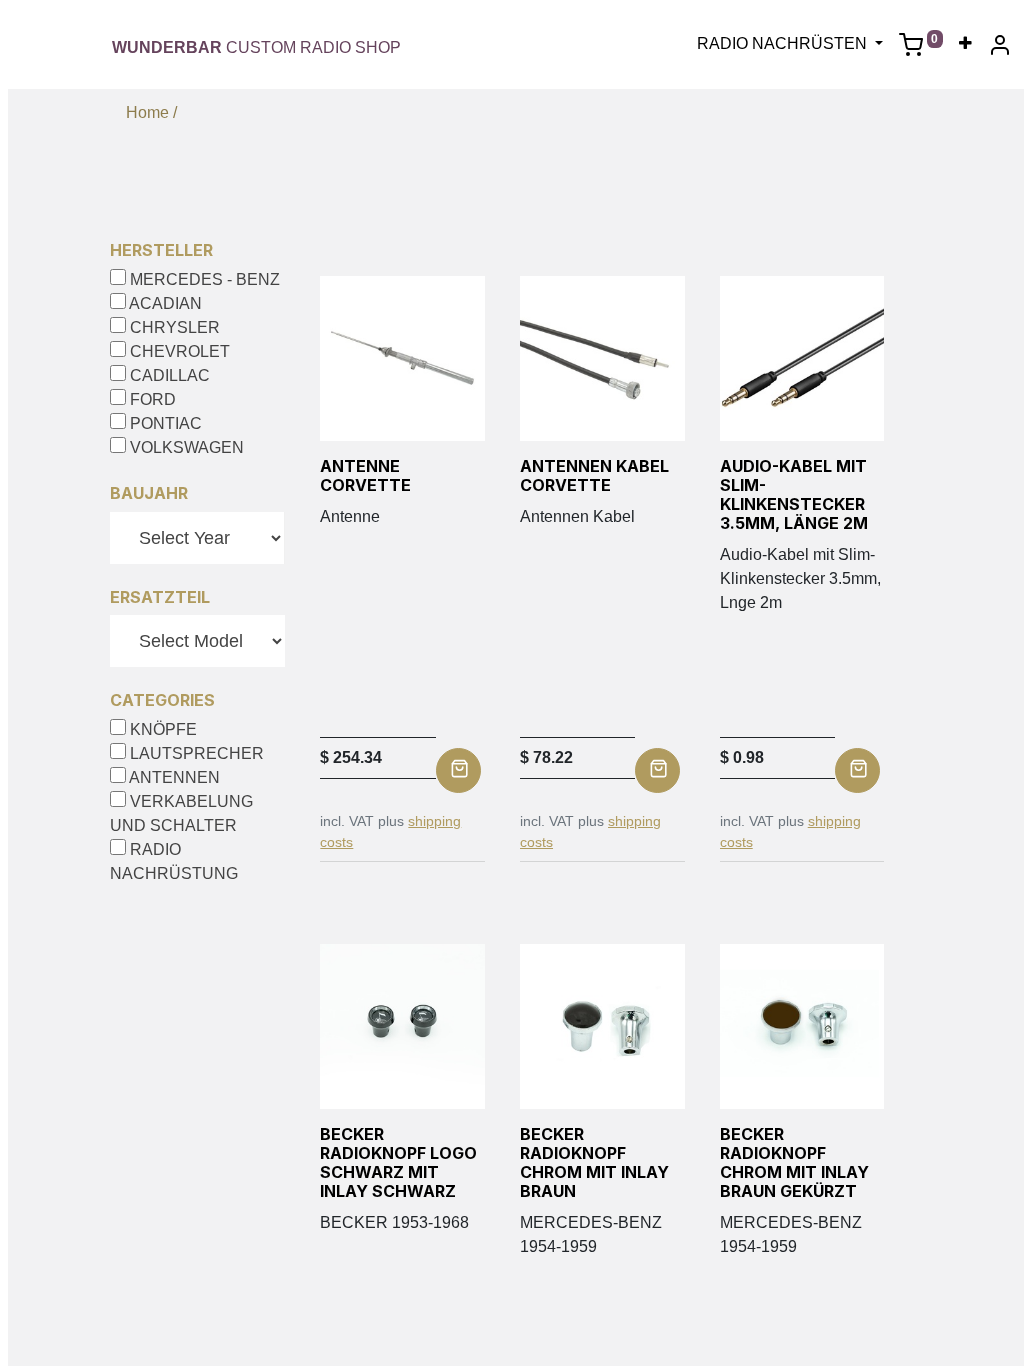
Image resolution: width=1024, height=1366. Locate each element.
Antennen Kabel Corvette (594, 475)
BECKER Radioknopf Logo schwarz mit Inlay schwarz (398, 1163)
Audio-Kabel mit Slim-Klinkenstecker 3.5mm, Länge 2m (794, 495)
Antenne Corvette (365, 475)
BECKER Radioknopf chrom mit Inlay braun (594, 1163)
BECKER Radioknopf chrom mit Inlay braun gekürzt (794, 1163)
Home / (151, 112)
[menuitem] (965, 44)
